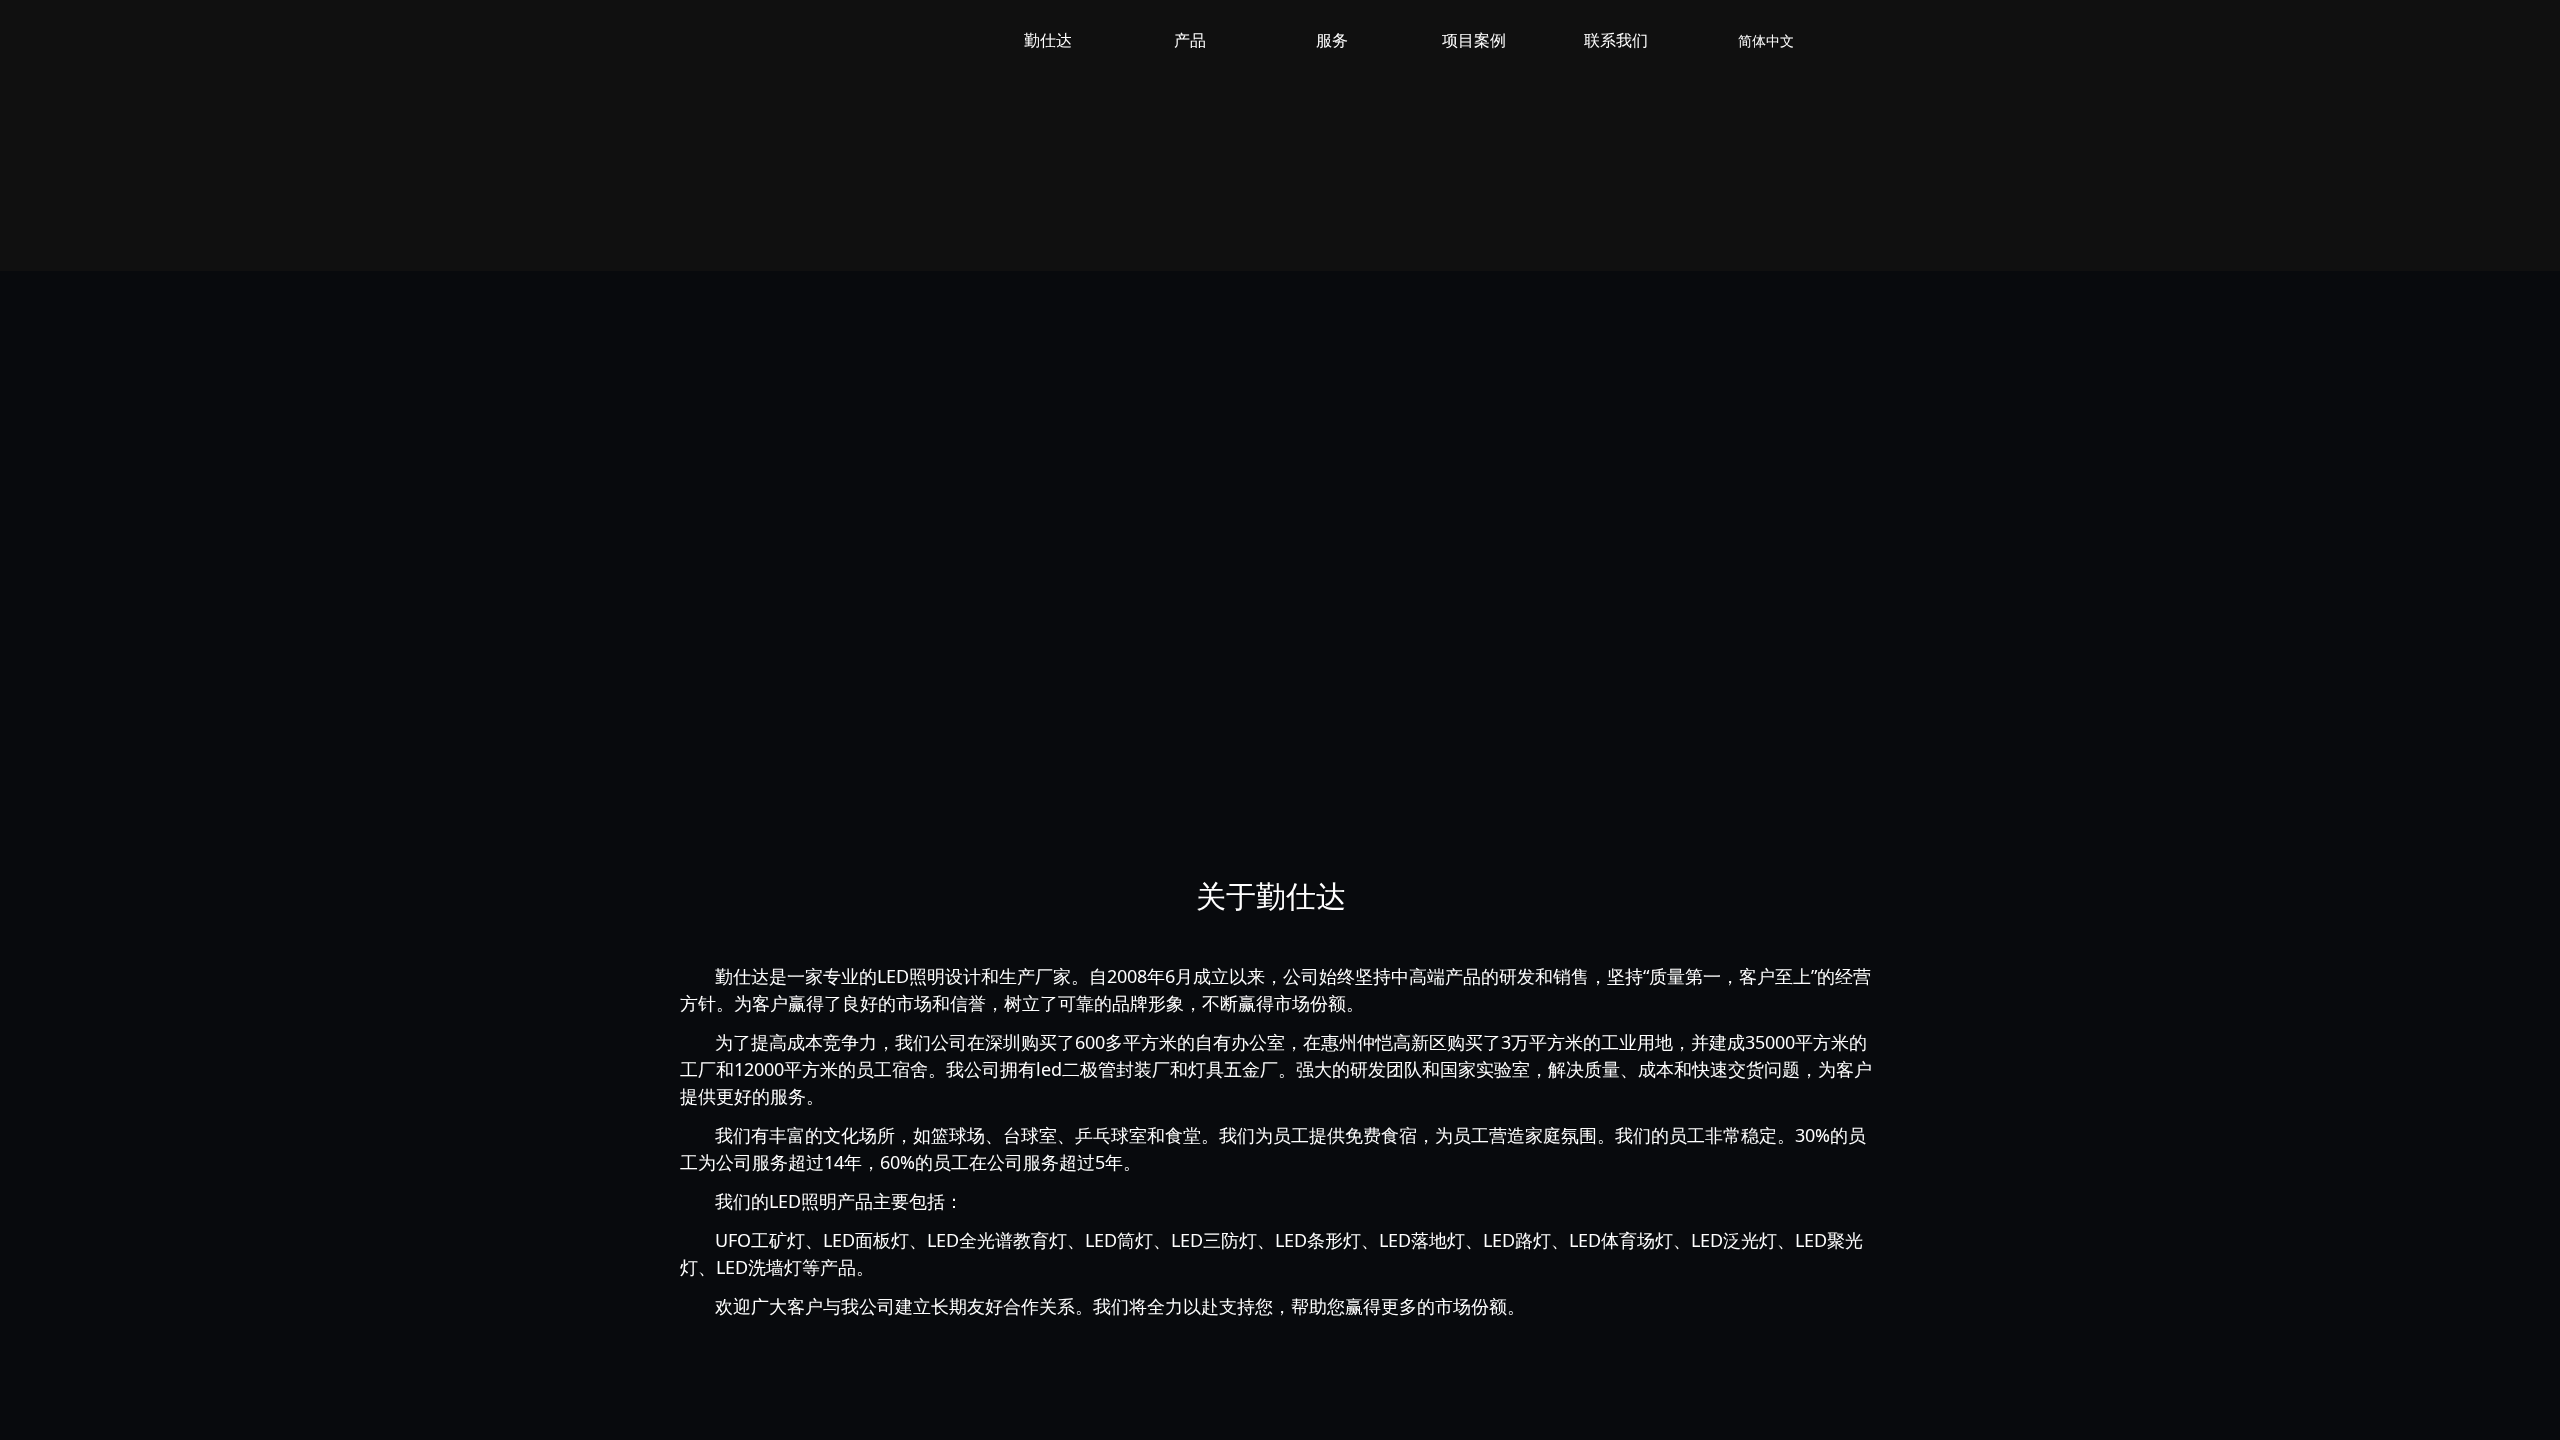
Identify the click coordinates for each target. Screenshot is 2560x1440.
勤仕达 (1048, 40)
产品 (1190, 40)
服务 (1332, 40)
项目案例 (1474, 40)
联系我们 (1616, 40)
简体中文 (1766, 41)
